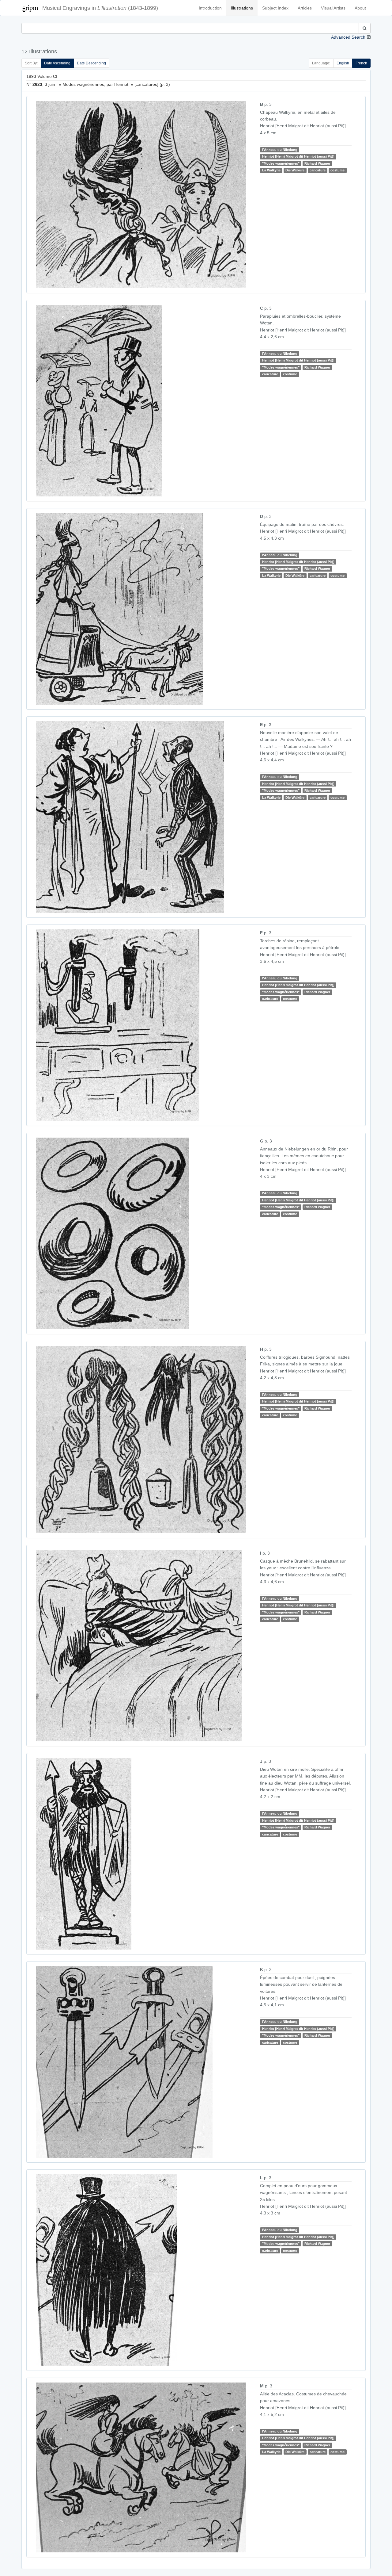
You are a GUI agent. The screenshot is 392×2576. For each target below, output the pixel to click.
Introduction (210, 8)
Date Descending (91, 63)
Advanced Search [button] (348, 37)
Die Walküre (295, 170)
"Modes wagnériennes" (281, 163)
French (361, 63)
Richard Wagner (317, 163)
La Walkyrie (271, 170)
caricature (318, 170)
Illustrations (242, 8)
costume (337, 170)
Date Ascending (57, 63)
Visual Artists (333, 8)
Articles (305, 8)
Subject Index (275, 8)
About (360, 8)
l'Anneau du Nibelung (280, 150)
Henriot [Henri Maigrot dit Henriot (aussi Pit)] (298, 156)
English (343, 63)
